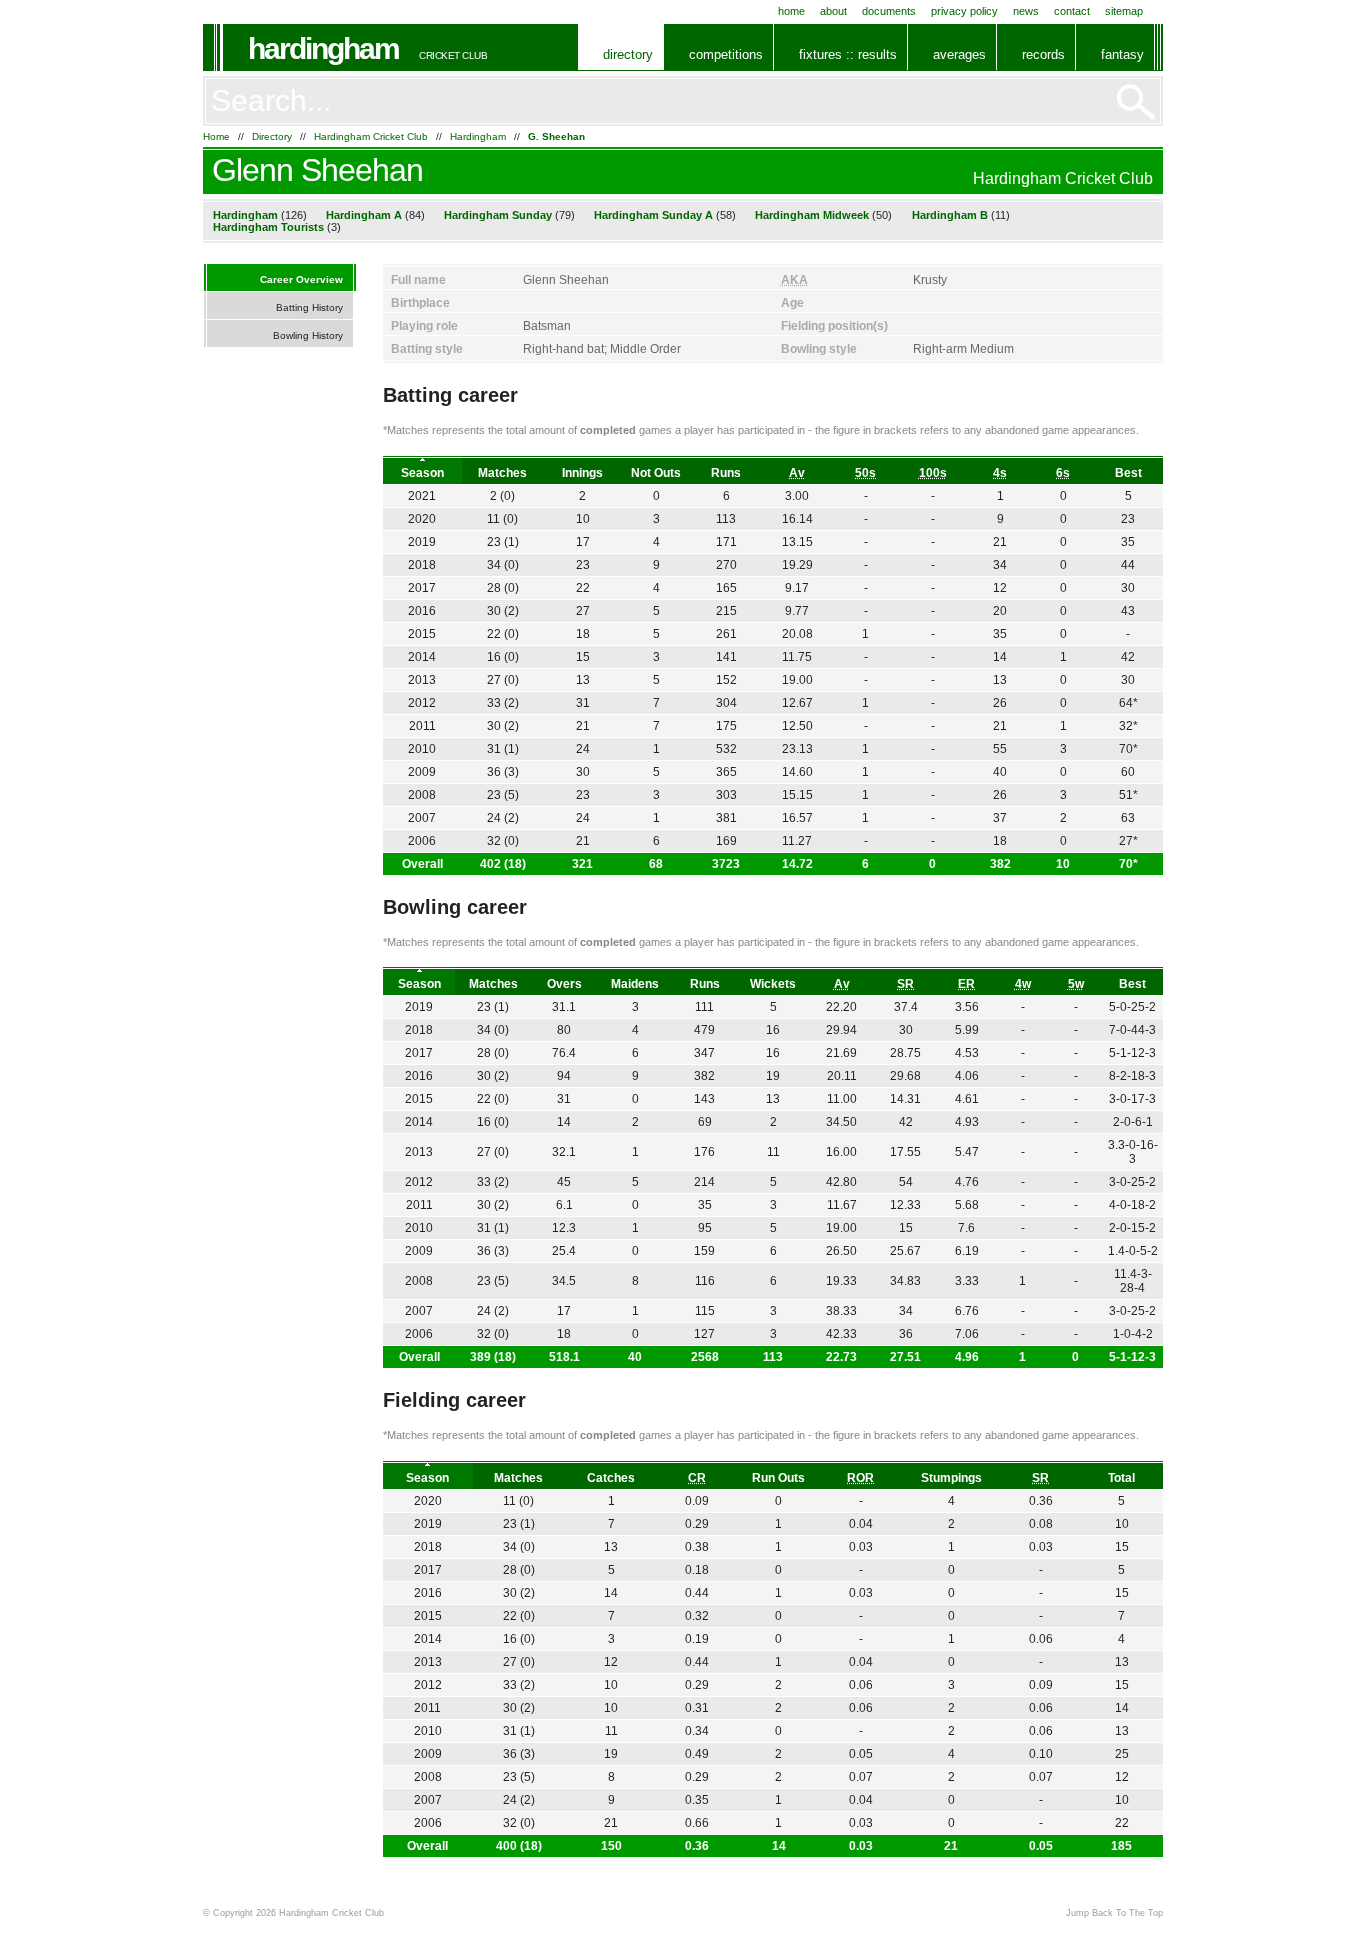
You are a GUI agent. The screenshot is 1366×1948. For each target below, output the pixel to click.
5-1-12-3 (1132, 1357)
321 (582, 864)
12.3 (564, 1228)
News (1026, 11)
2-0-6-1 (1133, 1122)
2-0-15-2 (1132, 1228)
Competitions (726, 54)
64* (1128, 703)
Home (791, 11)
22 (583, 588)
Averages (959, 54)
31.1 (564, 1007)
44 (1128, 565)
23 (1128, 519)
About (833, 11)
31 (583, 703)
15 (583, 657)
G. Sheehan (556, 136)
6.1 (564, 1205)
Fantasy (1122, 54)
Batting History (309, 307)
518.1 (564, 1357)
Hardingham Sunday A (653, 215)
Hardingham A (364, 215)
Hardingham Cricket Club (371, 136)
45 (564, 1182)
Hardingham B (950, 215)
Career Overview (301, 279)
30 (1128, 588)
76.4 (564, 1053)
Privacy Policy (964, 11)
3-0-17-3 (1132, 1099)
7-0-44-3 (1132, 1030)
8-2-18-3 (1132, 1076)
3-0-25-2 (1132, 1182)
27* (1128, 841)
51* (1128, 795)
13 (583, 680)
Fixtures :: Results (848, 54)
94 (564, 1076)
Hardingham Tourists (268, 227)
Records (1043, 54)
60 (1128, 772)
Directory (628, 54)
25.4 (564, 1251)
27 (583, 611)
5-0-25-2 (1132, 1007)
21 (583, 726)
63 (1128, 818)
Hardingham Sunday (498, 215)
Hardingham (323, 48)
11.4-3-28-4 (1133, 1281)
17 (583, 542)
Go (1136, 102)
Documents (889, 11)
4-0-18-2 (1132, 1205)
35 (1128, 542)
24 (583, 749)
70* (1128, 864)
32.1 (564, 1152)
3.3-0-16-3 (1133, 1152)
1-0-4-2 (1133, 1334)
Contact (1072, 11)
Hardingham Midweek (812, 215)
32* (1128, 726)
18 (583, 634)
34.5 (564, 1281)
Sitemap (1124, 11)
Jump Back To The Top (1114, 1913)
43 (1128, 611)
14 (564, 1122)
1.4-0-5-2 (1133, 1251)
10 (583, 519)
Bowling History (308, 335)
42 (1128, 657)
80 (564, 1030)
